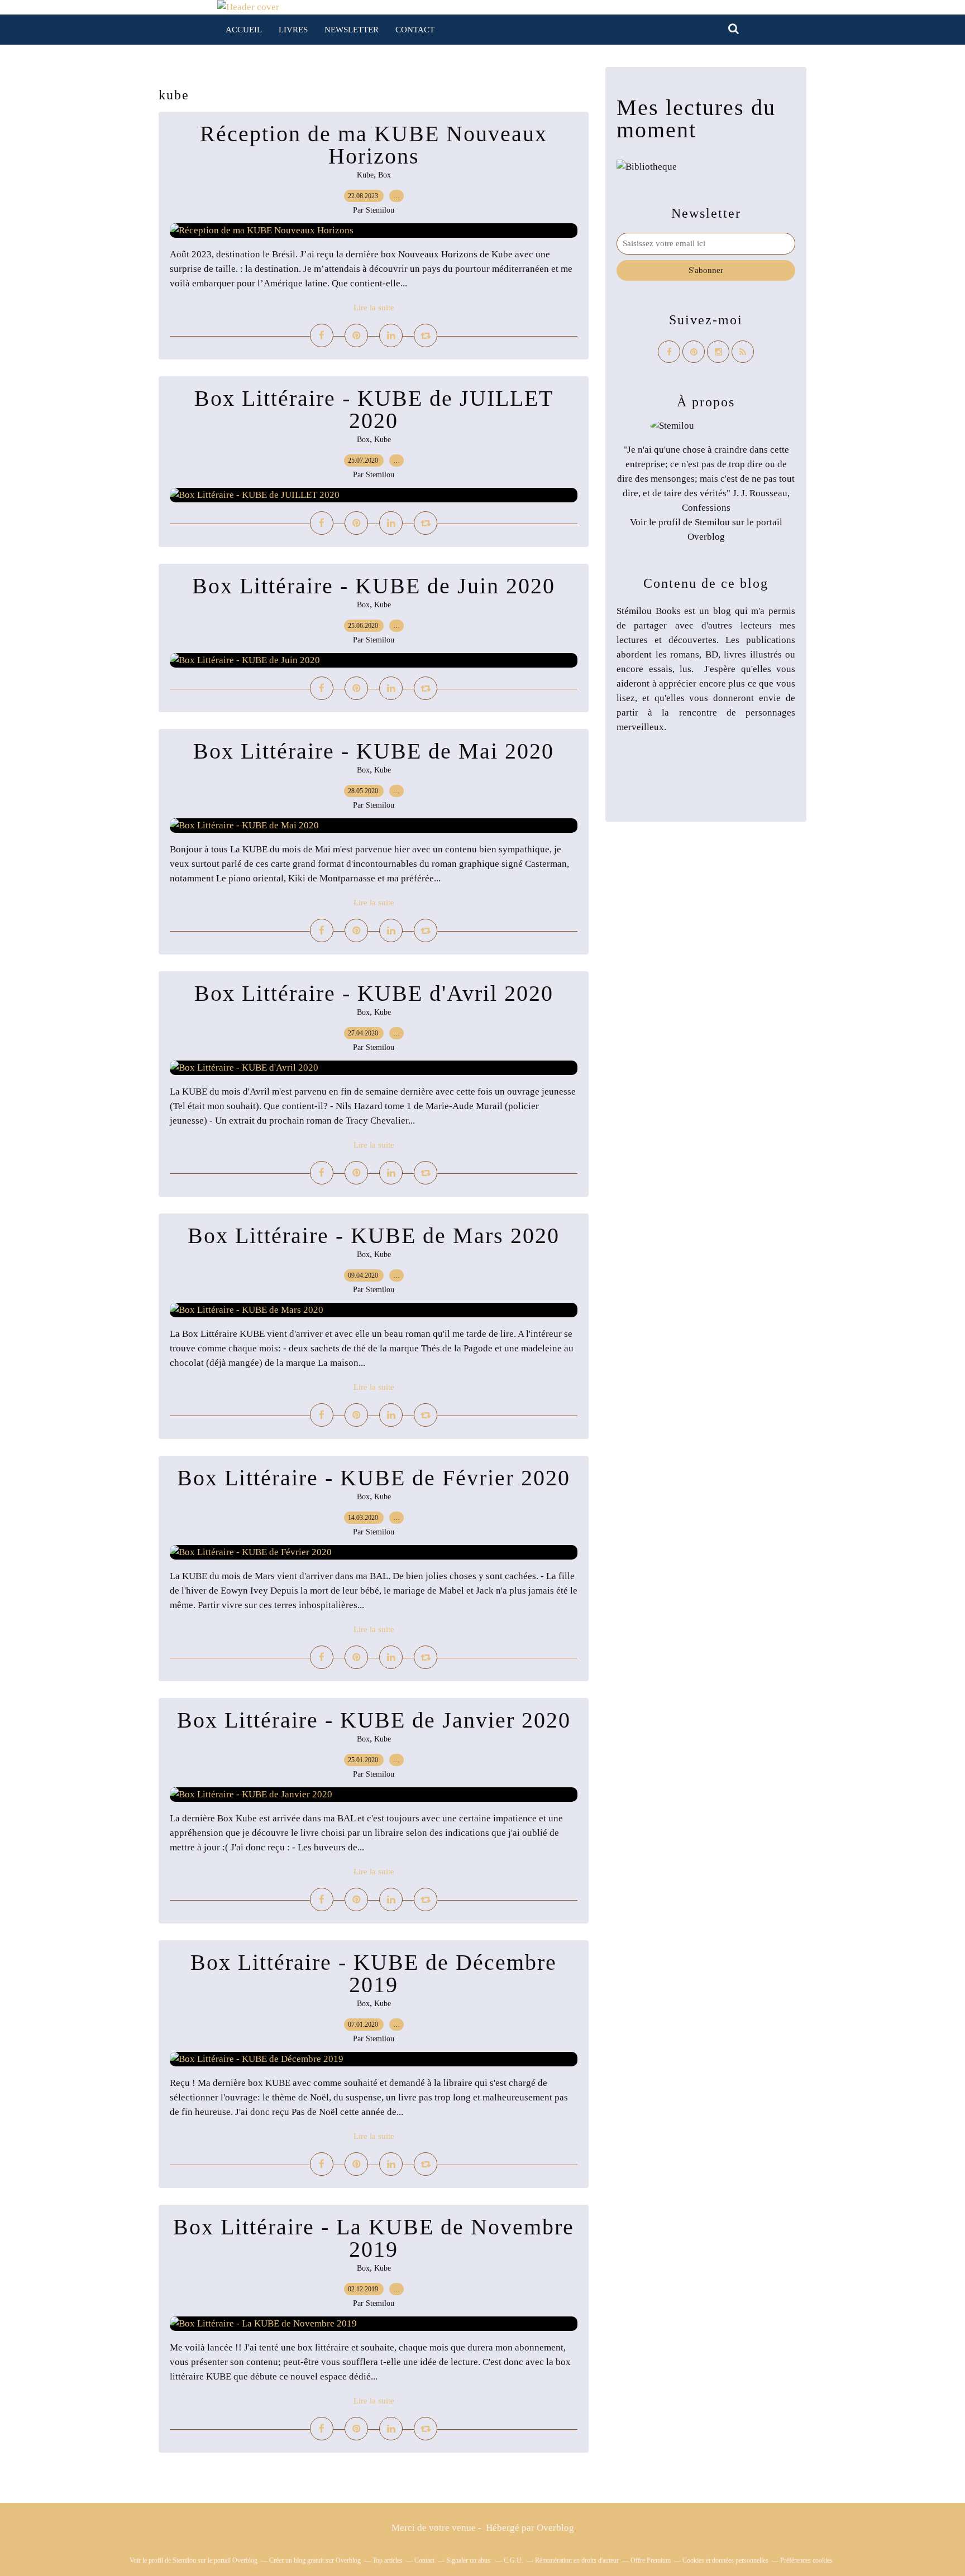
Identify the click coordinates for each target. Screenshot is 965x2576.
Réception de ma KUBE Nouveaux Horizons (374, 145)
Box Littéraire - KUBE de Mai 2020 (374, 751)
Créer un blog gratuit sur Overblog (315, 2560)
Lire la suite (374, 308)
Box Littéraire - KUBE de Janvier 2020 (374, 1720)
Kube (365, 175)
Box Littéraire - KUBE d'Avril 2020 (374, 993)
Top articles (388, 2560)
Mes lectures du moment (696, 119)
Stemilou (712, 522)
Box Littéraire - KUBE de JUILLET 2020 (374, 409)
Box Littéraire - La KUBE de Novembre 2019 (374, 2238)
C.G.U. (513, 2560)
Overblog (555, 2528)
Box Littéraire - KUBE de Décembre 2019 (374, 1973)
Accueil (244, 30)
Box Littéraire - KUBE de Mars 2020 (374, 1236)
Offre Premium (651, 2560)
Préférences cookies (806, 2560)
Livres (293, 30)
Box (384, 175)
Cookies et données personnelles (725, 2560)
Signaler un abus (469, 2560)
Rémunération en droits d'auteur (577, 2560)
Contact (415, 30)
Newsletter (352, 30)
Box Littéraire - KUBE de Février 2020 (374, 1478)
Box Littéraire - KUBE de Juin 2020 (374, 586)
